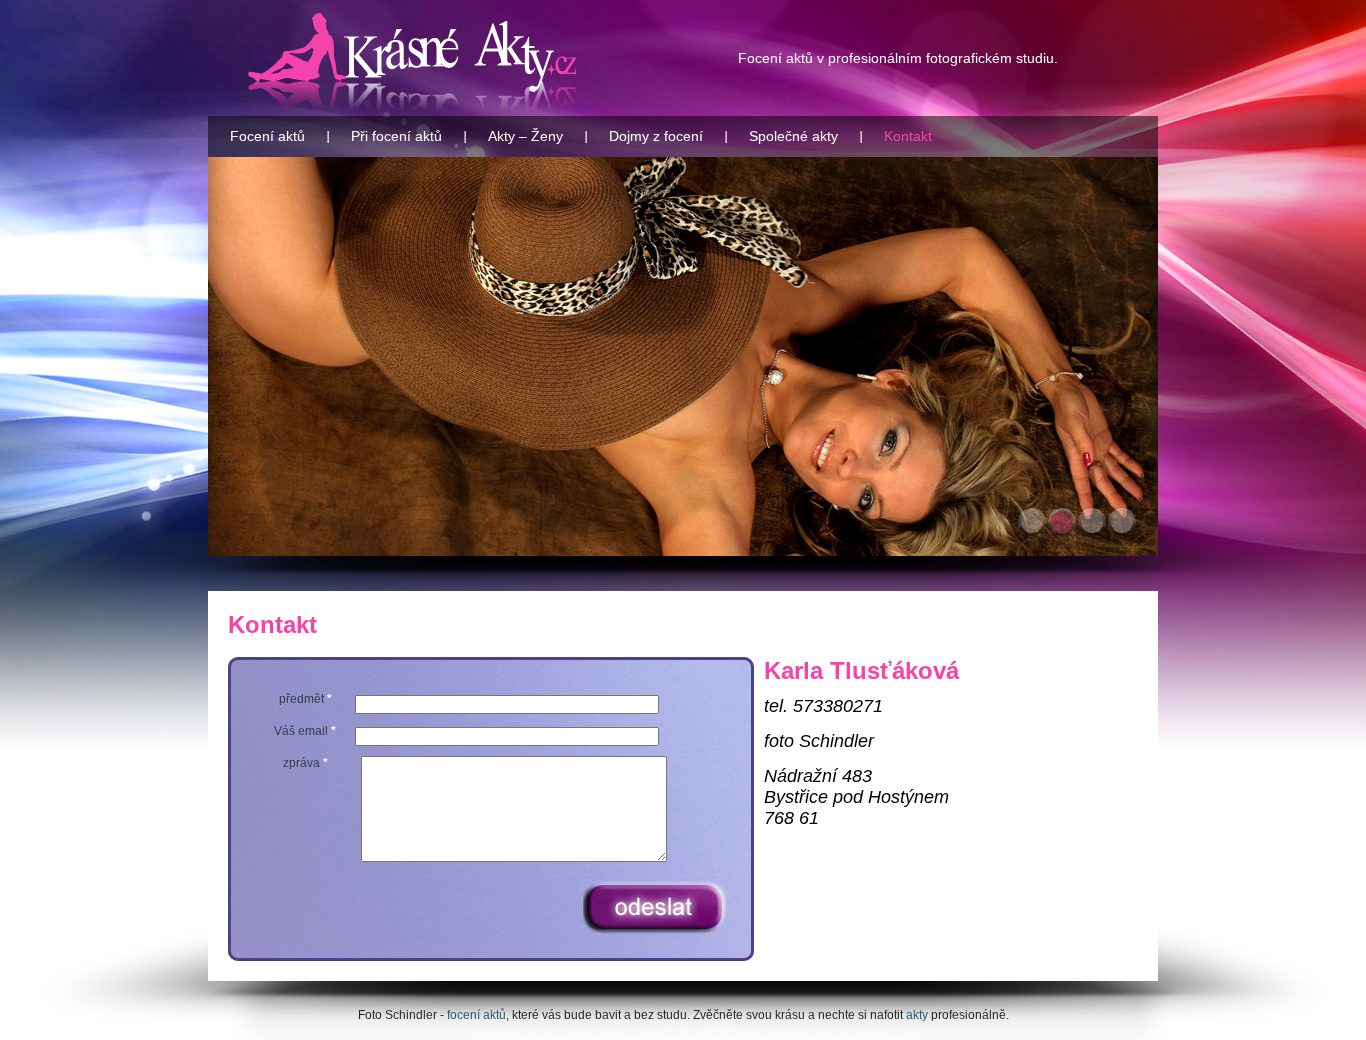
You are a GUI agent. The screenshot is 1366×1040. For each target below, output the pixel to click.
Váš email (305, 731)
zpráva (305, 763)
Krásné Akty (412, 62)
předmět (305, 699)
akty (917, 1015)
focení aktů (476, 1015)
